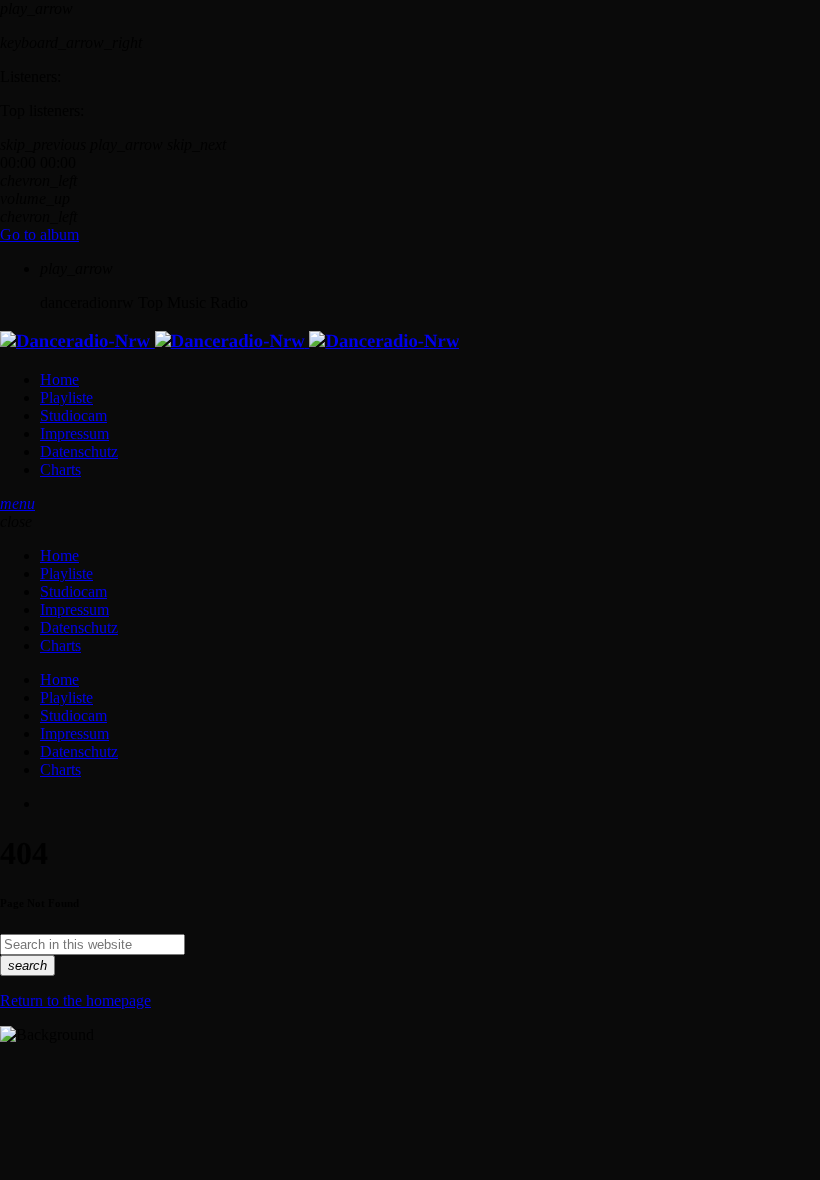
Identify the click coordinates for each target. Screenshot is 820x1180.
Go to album (39, 234)
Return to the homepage (75, 1000)
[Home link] (229, 341)
